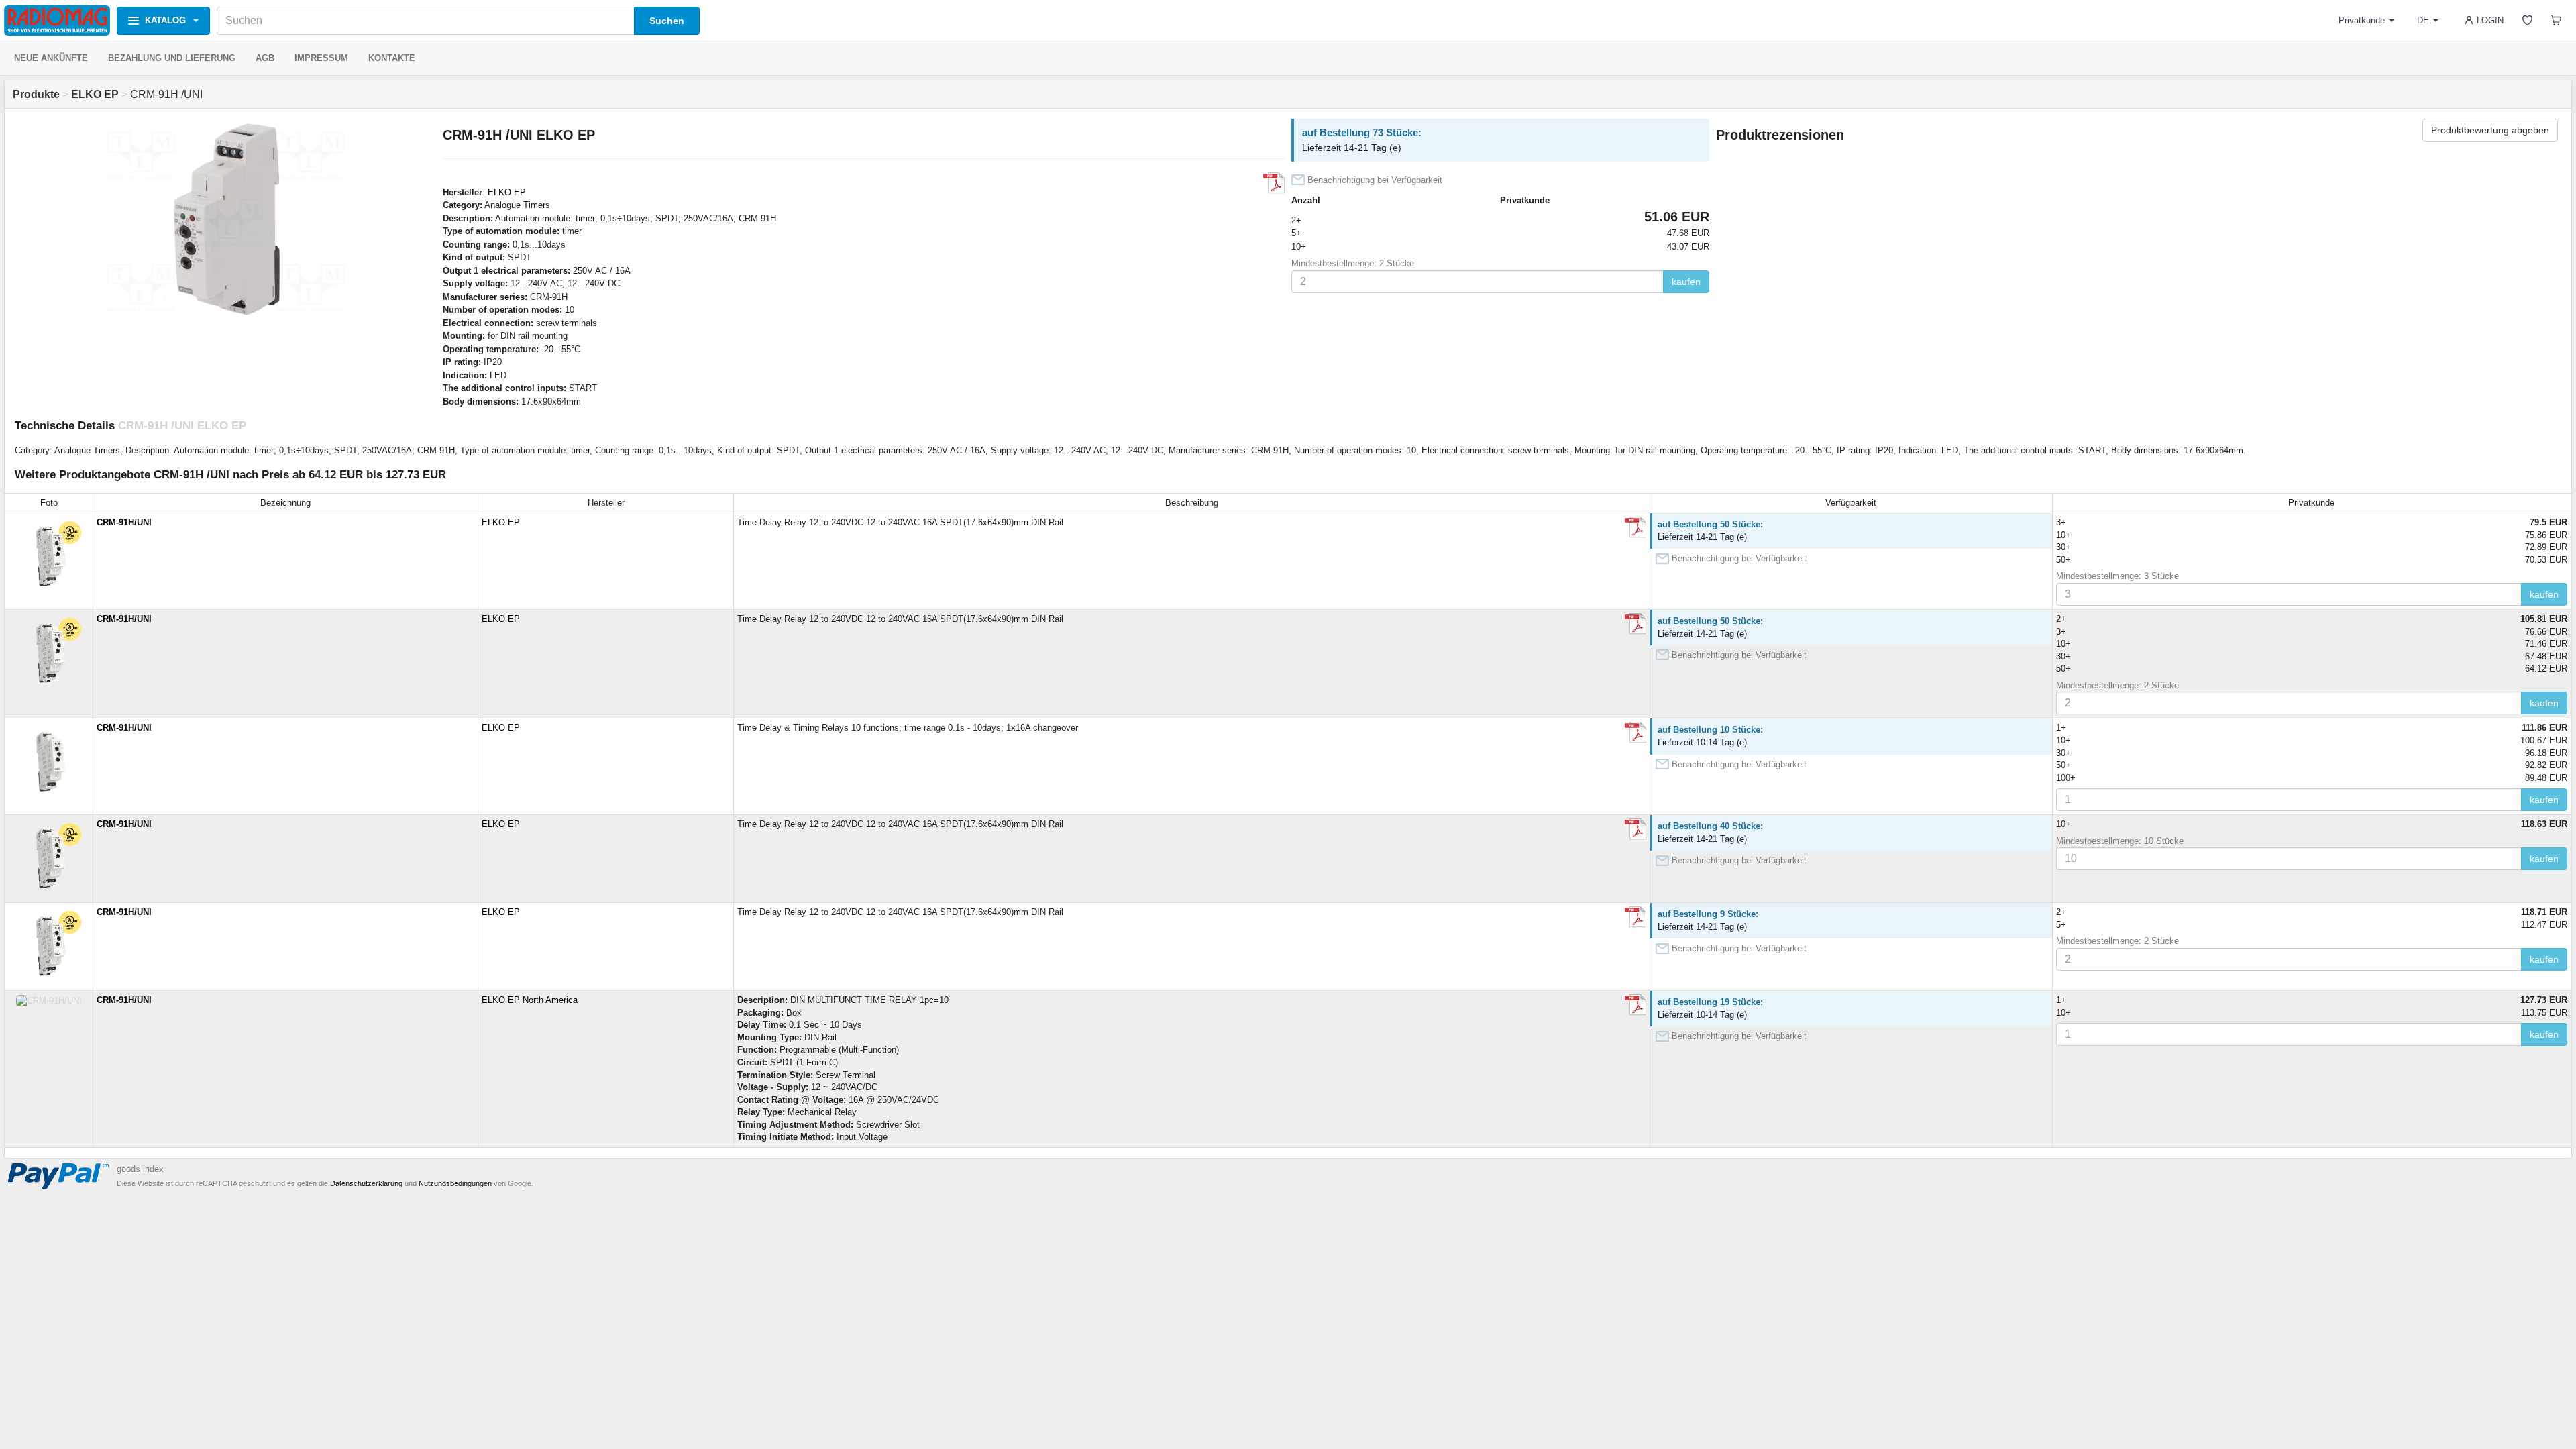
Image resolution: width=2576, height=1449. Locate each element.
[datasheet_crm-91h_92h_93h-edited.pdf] (1635, 527)
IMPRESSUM (321, 58)
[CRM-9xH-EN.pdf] (1274, 183)
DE (2423, 20)
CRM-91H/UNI (124, 522)
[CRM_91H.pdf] (1635, 733)
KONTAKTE (392, 58)
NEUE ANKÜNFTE (51, 58)
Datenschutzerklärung (366, 1183)
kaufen (1686, 282)
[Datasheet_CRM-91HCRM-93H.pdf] (1635, 1005)
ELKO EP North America (530, 1000)
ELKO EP (507, 192)
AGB (265, 58)
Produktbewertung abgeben (2490, 130)
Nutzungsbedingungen (455, 1183)
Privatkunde (2362, 20)
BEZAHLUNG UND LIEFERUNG (172, 58)
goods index (140, 1169)
